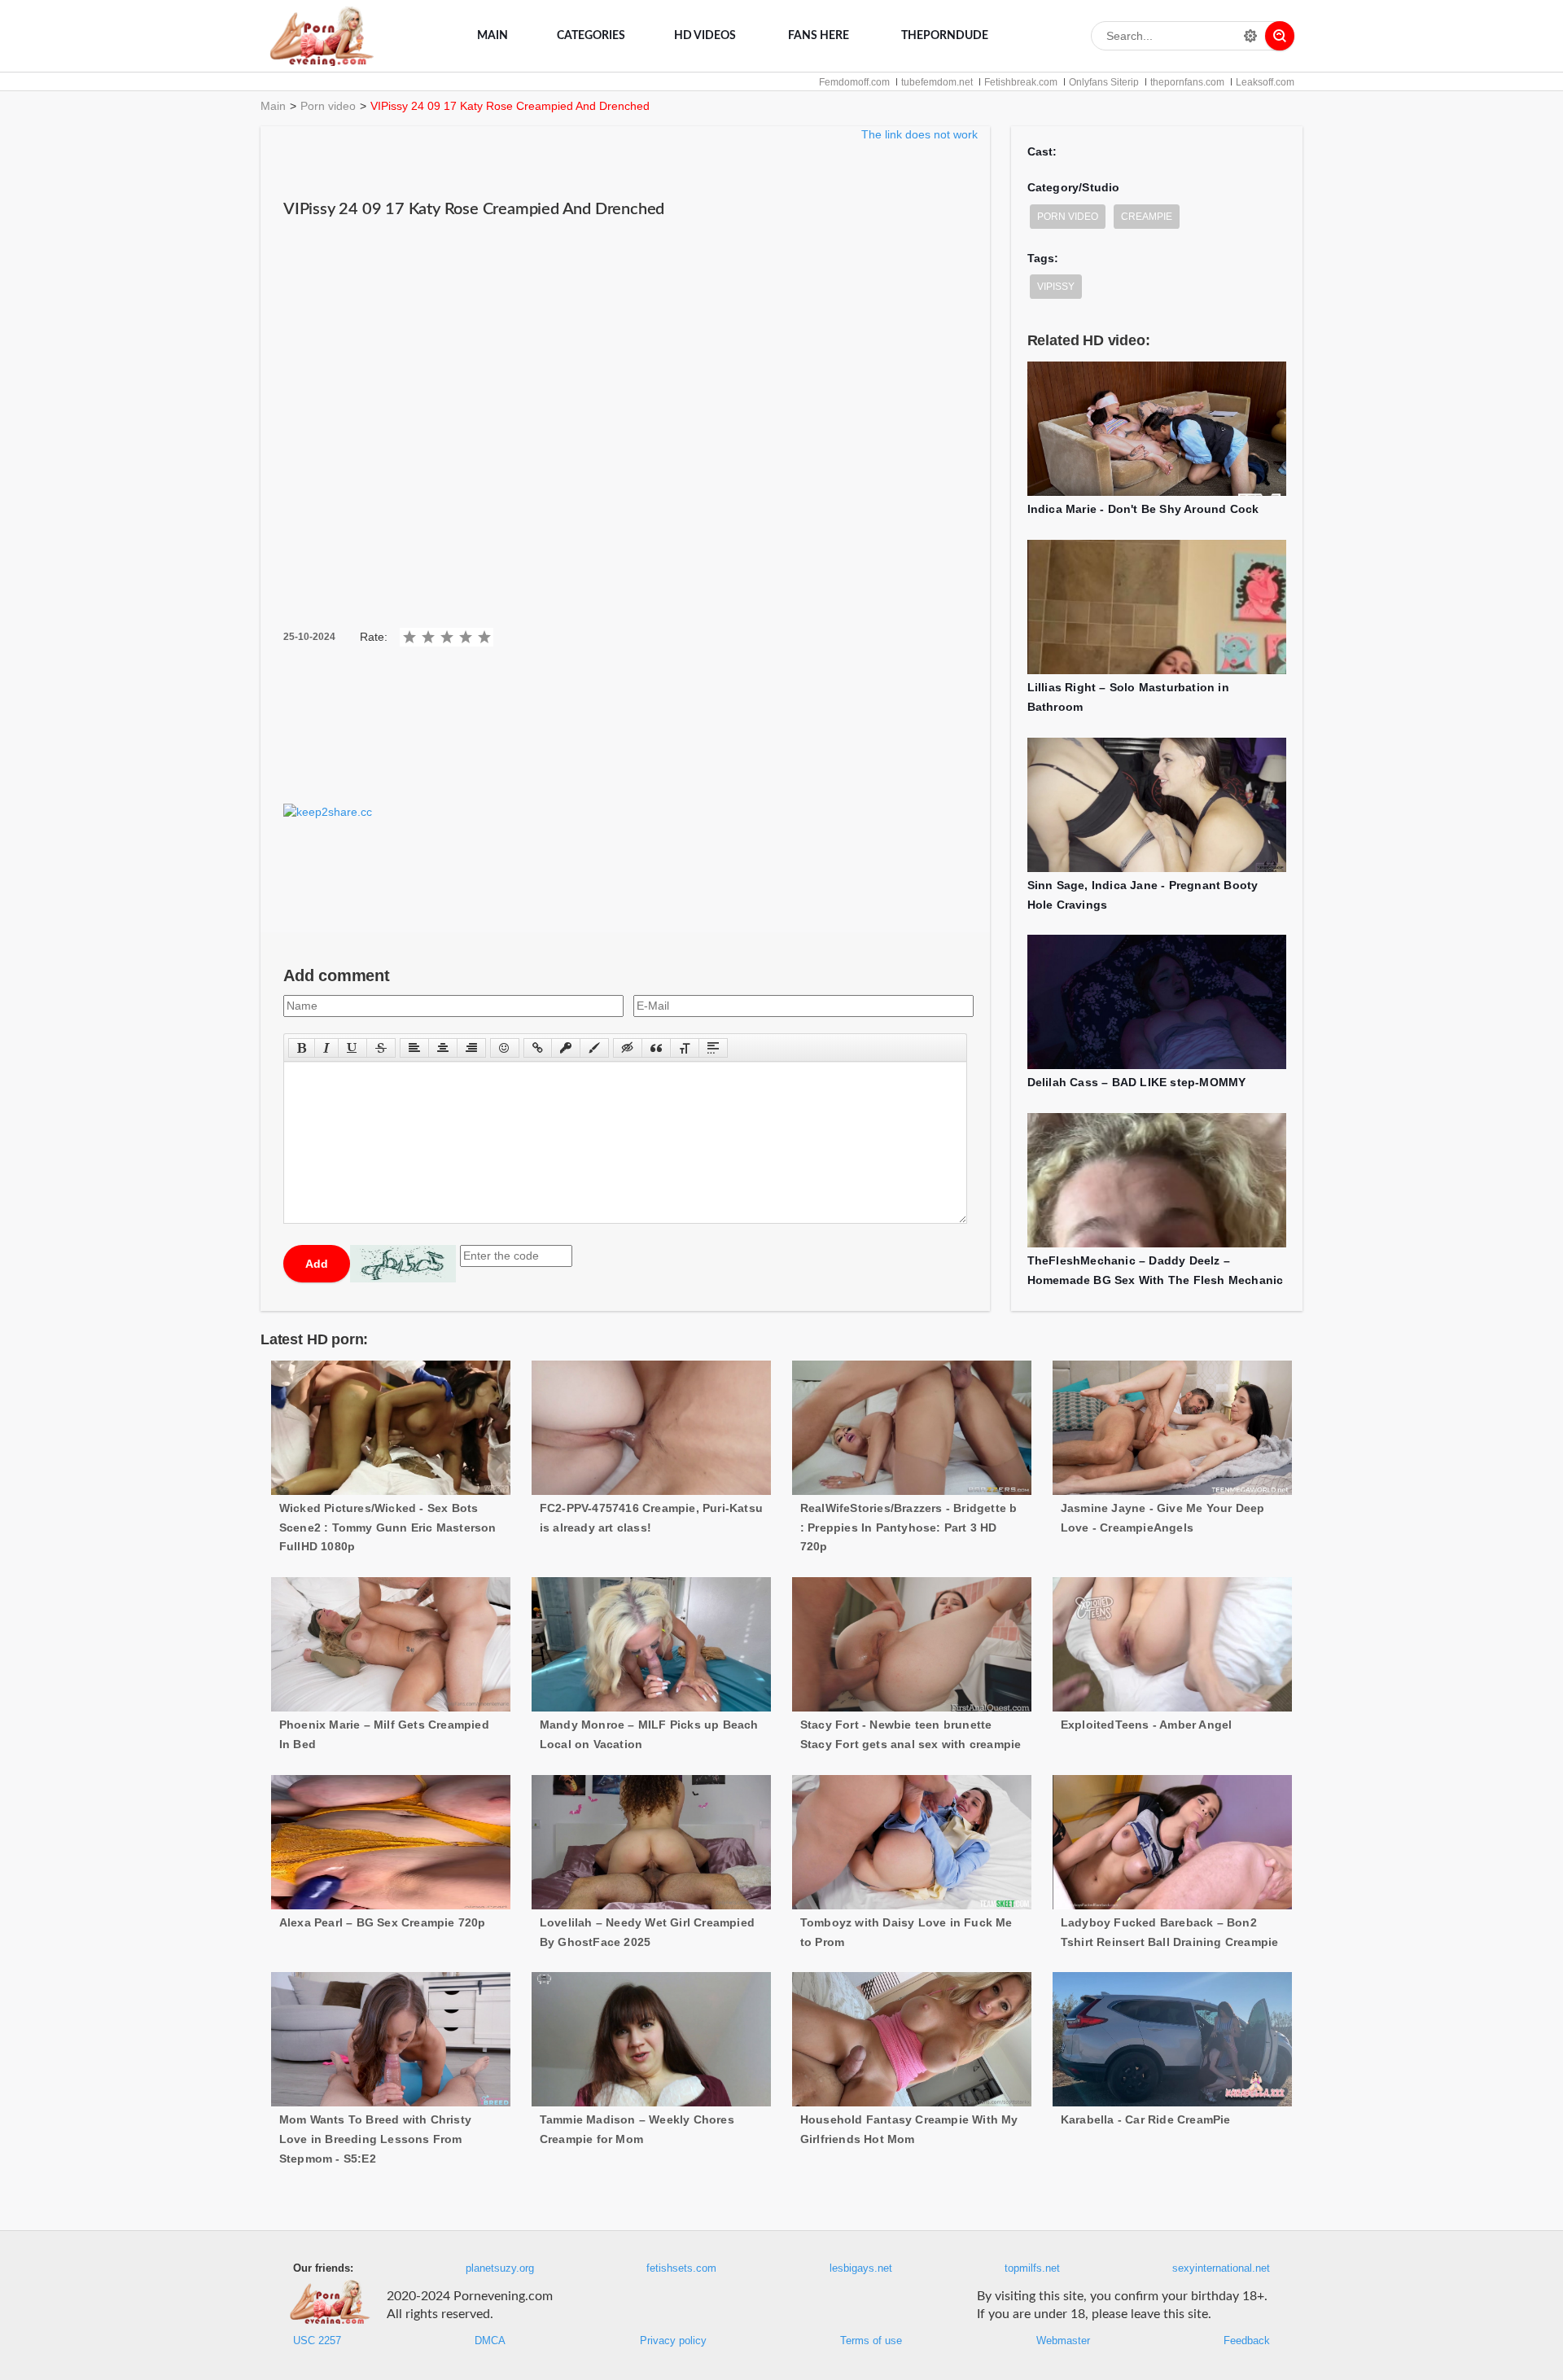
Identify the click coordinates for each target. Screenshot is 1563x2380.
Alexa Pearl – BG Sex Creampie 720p (383, 1922)
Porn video (328, 106)
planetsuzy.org (500, 2268)
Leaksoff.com (1265, 82)
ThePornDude (945, 36)
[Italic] (326, 1048)
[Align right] (471, 1048)
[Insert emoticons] (505, 1048)
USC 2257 (317, 2341)
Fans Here (819, 36)
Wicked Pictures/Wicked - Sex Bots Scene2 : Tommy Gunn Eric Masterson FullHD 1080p (388, 1527)
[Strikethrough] (381, 1048)
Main (493, 36)
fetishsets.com (681, 2268)
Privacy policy (673, 2341)
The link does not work (919, 134)
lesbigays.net (861, 2268)
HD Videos (705, 36)
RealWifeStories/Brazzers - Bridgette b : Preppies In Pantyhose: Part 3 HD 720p (909, 1527)
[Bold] (302, 1048)
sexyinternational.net (1221, 2268)
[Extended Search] (1250, 36)
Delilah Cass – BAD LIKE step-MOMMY (1137, 1082)
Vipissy (1056, 287)
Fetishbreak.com (1021, 82)
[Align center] (443, 1048)
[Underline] (352, 1048)
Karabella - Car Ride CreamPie (1146, 2119)
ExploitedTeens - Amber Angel (1147, 1725)
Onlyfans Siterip (1104, 82)
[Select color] (594, 1048)
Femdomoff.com (854, 82)
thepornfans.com (1187, 82)
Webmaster (1063, 2341)
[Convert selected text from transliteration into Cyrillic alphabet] (685, 1048)
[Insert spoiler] (713, 1048)
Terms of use (871, 2341)
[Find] (1280, 36)
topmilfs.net (1032, 2268)
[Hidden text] (628, 1048)
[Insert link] (538, 1048)
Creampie (1147, 217)
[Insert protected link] (566, 1048)
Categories (591, 36)
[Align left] (414, 1048)
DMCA (490, 2341)
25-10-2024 (309, 637)
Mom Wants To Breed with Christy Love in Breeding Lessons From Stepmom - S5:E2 (375, 2139)
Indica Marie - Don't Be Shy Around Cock (1143, 509)
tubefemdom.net (937, 82)
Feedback (1247, 2341)
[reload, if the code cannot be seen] (403, 1264)
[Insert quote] (656, 1048)
